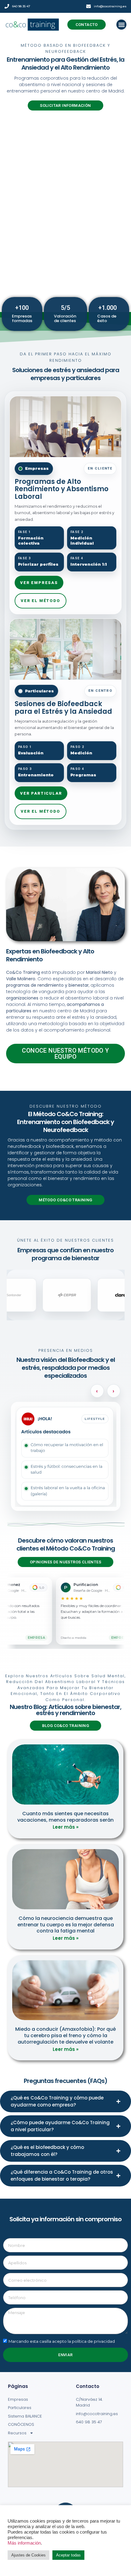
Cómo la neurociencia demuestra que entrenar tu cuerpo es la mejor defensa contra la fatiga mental (66, 1925)
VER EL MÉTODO (41, 601)
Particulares (20, 2408)
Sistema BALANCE (25, 2416)
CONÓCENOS (21, 2424)
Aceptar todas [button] (68, 2555)
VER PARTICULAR (41, 793)
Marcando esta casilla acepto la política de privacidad (62, 2341)
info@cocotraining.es (110, 6)
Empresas (18, 2399)
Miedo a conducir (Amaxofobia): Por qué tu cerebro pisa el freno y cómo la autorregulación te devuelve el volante (65, 2035)
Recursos (17, 2433)
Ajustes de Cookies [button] (28, 2555)
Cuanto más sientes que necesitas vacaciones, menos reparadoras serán (65, 1817)
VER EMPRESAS (39, 583)
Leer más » (66, 1827)
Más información (24, 2543)
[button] (121, 25)
